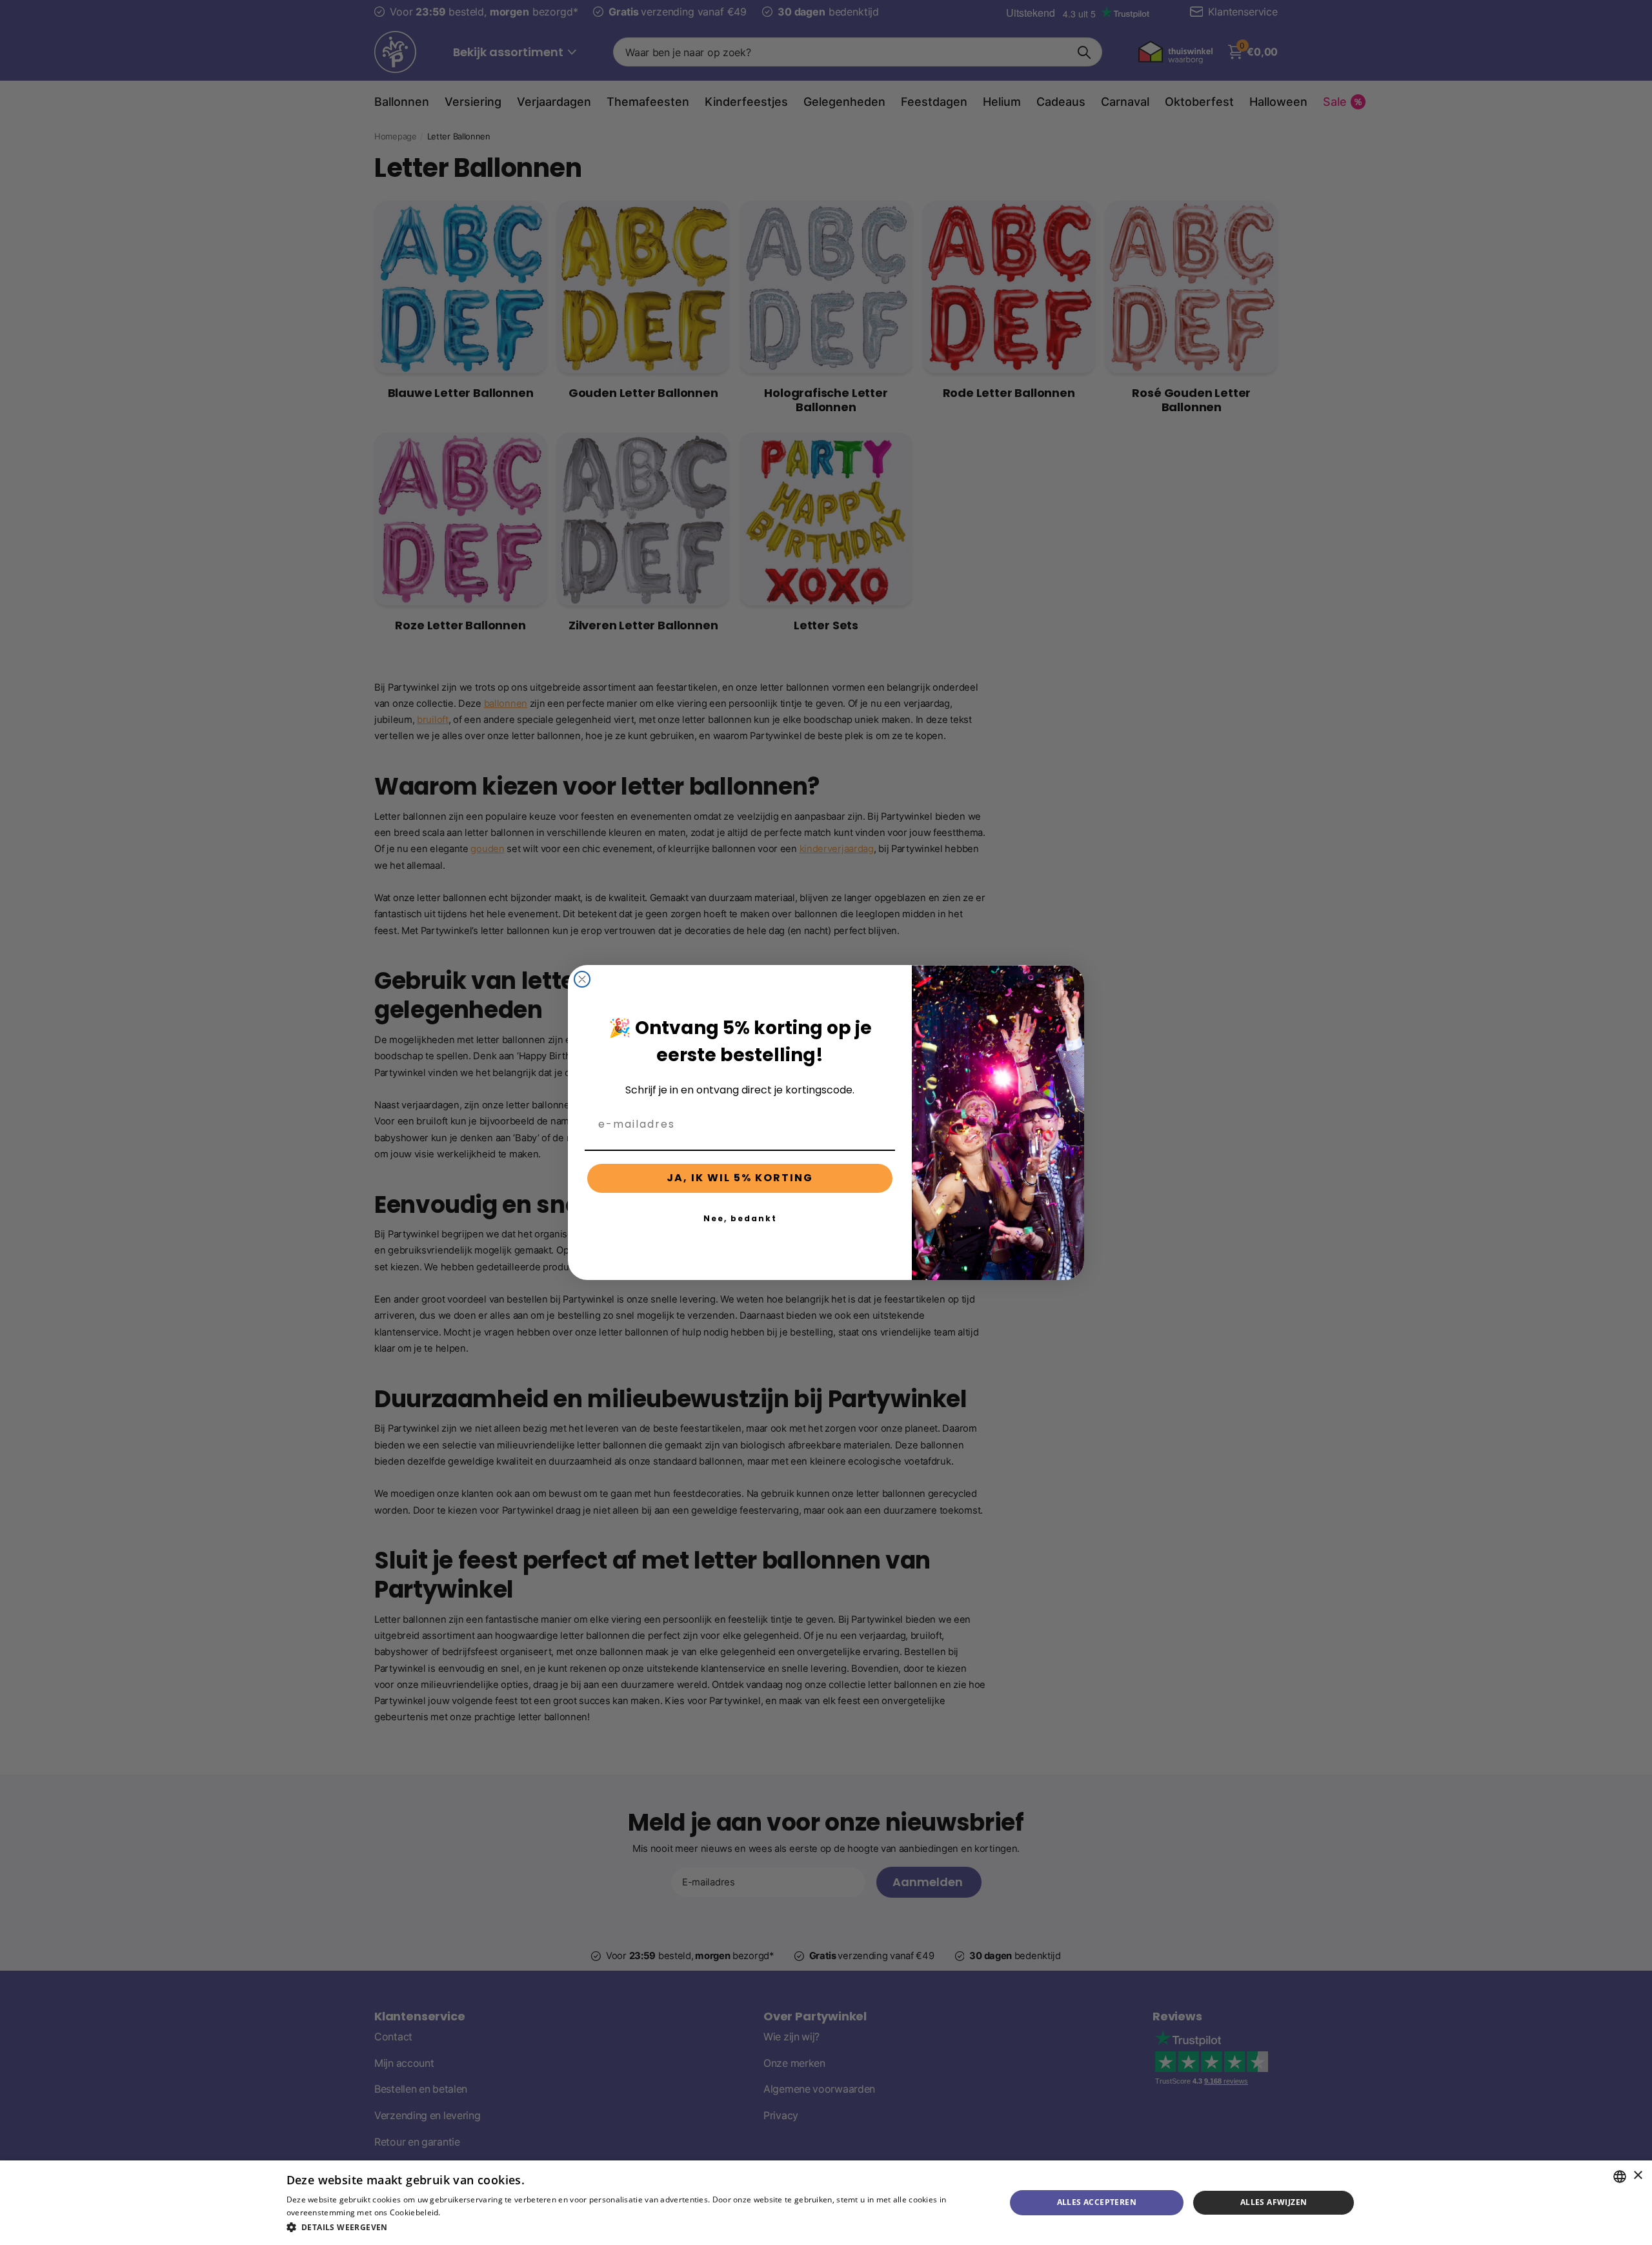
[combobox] (1620, 2177)
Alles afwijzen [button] (1274, 2202)
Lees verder (465, 2212)
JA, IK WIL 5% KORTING (740, 1178)
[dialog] (826, 2203)
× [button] (1637, 2176)
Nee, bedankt (740, 1218)
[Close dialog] (582, 979)
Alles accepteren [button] (1097, 2202)
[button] (635, 2227)
